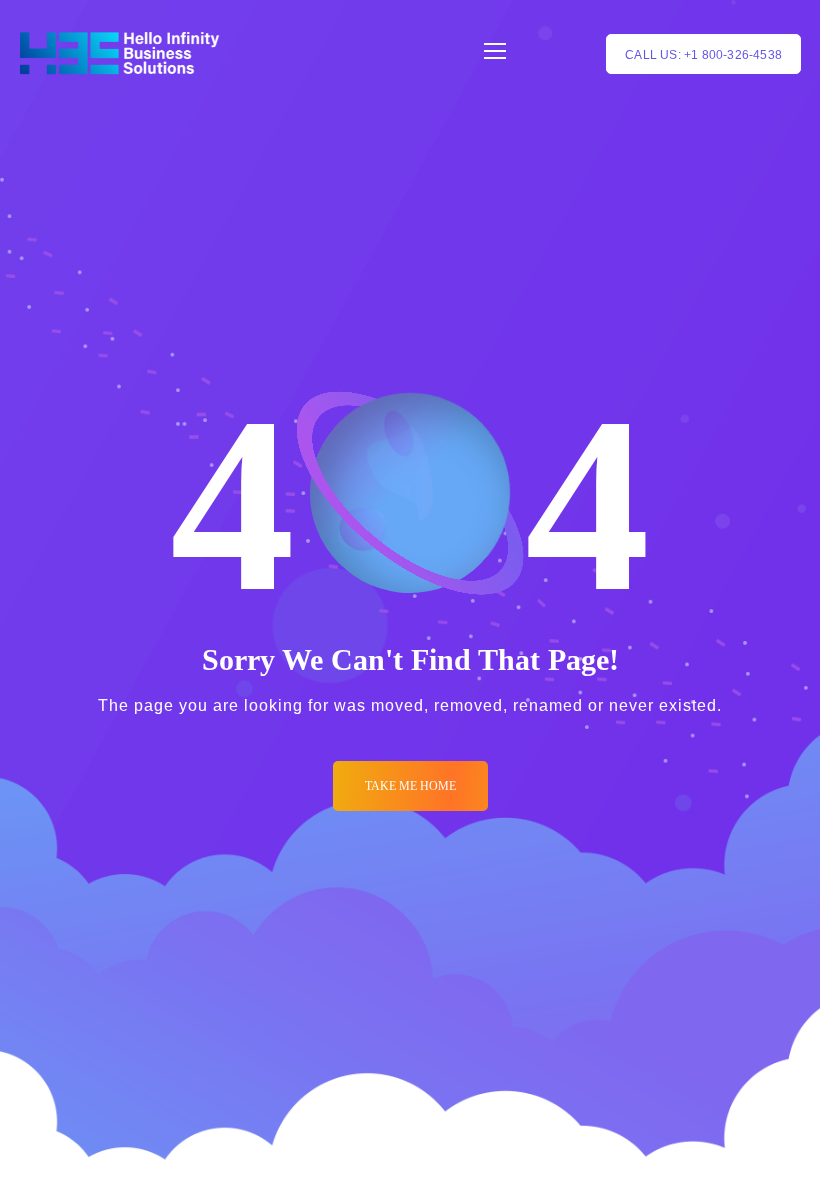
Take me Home (410, 786)
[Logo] (119, 54)
